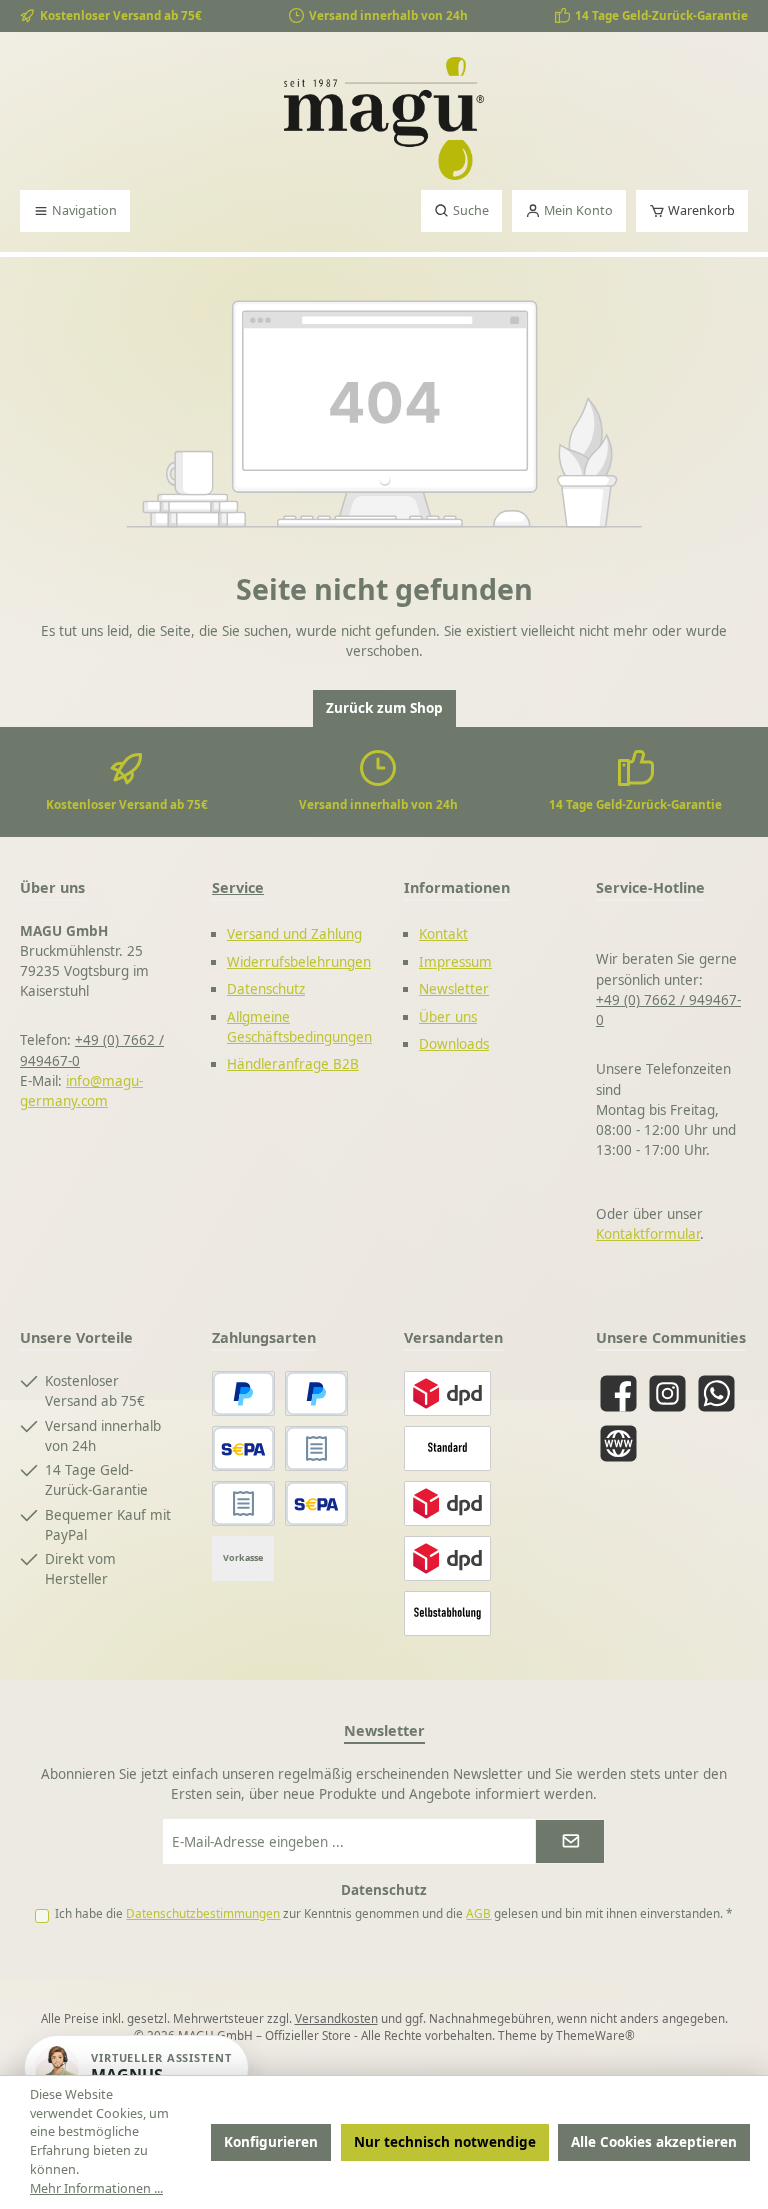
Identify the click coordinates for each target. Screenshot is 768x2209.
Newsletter (454, 989)
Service (238, 887)
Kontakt (443, 934)
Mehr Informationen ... (96, 2188)
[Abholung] (447, 1613)
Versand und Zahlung (294, 934)
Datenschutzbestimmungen (203, 1913)
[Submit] (570, 1841)
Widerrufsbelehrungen (299, 962)
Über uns (448, 1017)
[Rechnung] (243, 1503)
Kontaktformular (648, 1234)
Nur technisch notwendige (445, 2142)
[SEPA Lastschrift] (243, 1448)
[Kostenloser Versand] (447, 1448)
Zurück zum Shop (384, 708)
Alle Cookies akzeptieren (654, 2142)
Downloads (454, 1044)
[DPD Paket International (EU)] (447, 1558)
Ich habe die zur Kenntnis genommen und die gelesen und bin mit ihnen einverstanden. (394, 1913)
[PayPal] (243, 1393)
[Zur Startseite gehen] (384, 118)
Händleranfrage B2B (293, 1064)
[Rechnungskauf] (316, 1448)
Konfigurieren (271, 2142)
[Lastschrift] (316, 1503)
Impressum (455, 962)
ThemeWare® (595, 2035)
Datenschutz (266, 989)
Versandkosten (336, 2018)
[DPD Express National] (447, 1503)
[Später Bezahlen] (316, 1393)
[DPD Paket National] (447, 1393)
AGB (478, 1913)
